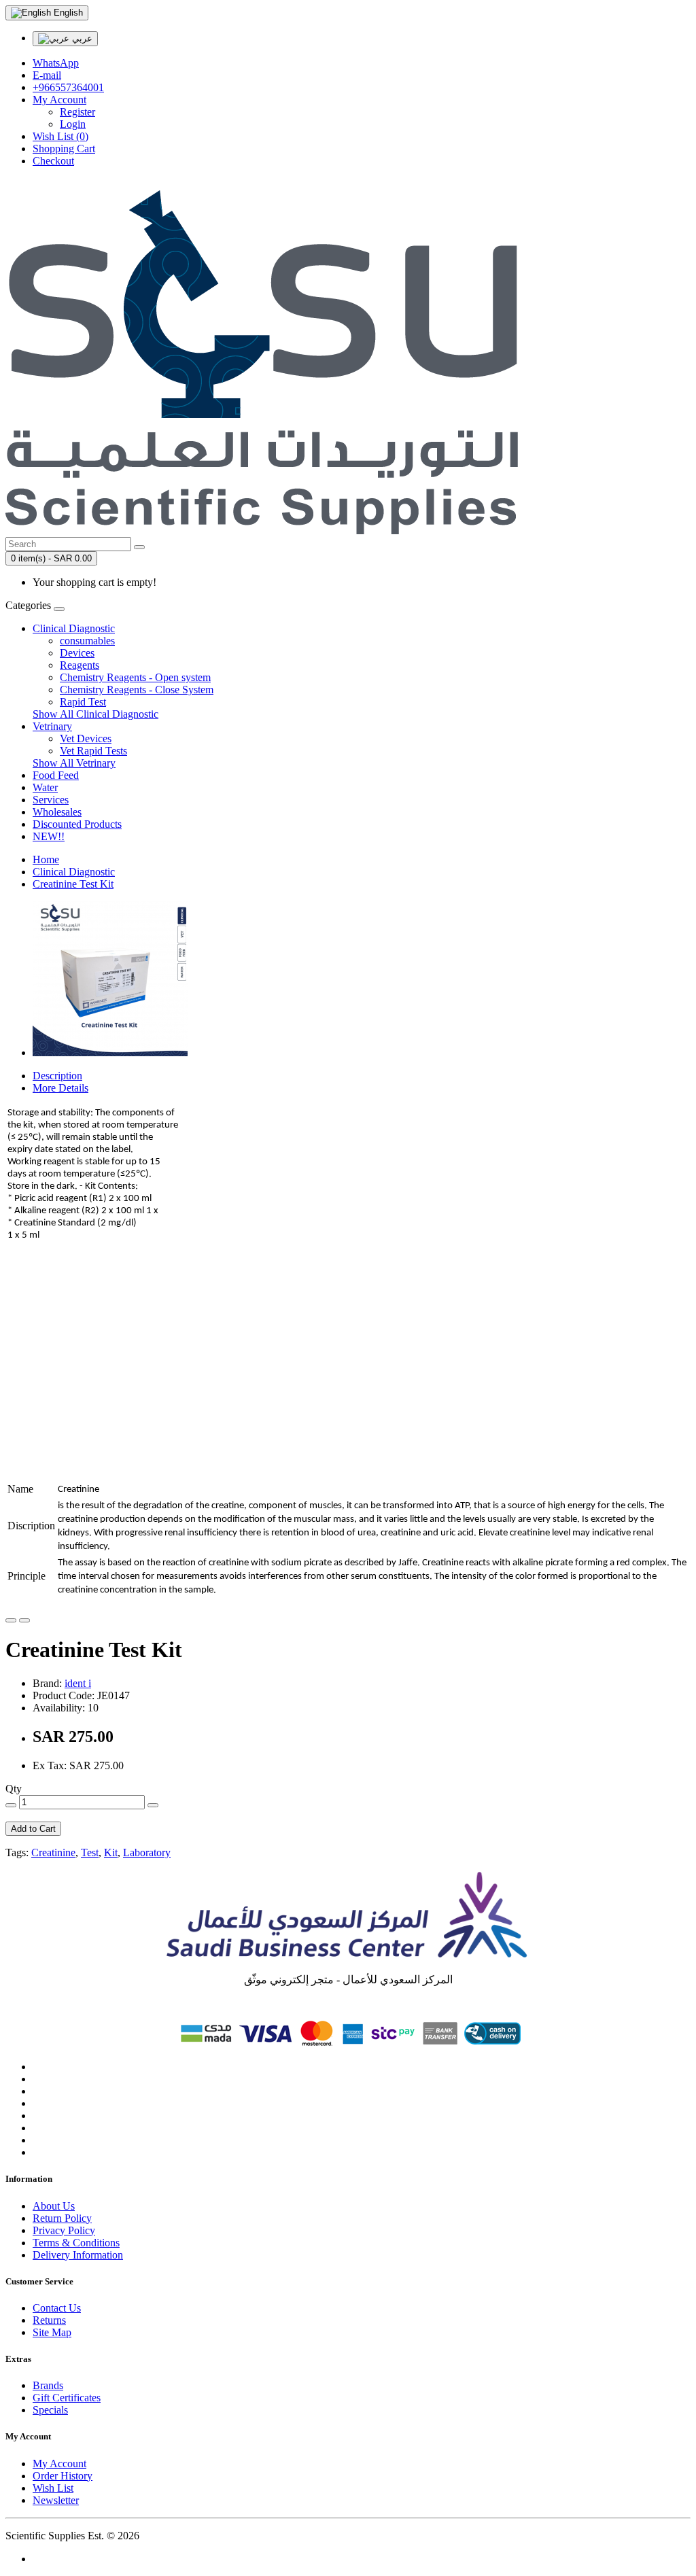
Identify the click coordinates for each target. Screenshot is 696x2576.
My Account (59, 2464)
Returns (49, 2320)
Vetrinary (52, 726)
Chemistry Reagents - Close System (137, 690)
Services (51, 800)
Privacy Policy (64, 2230)
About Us (54, 2206)
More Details (60, 1088)
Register (77, 112)
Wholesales (57, 812)
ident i (78, 1683)
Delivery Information (78, 2255)
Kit (111, 1852)
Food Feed (56, 775)
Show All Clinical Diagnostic (95, 714)
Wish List (53, 2488)
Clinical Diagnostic (74, 628)
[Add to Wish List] (11, 1620)
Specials (50, 2410)
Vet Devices (86, 738)
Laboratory (147, 1852)
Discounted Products (77, 824)
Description (57, 1076)
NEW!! (49, 836)
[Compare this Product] (24, 1620)
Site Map (52, 2332)
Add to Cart (33, 1829)
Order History (63, 2476)
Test (90, 1852)
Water (45, 787)
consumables (87, 641)
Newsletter (56, 2500)
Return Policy (62, 2218)
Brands (48, 2385)
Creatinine (53, 1852)
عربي (81, 38)
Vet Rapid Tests (93, 751)
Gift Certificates (67, 2398)
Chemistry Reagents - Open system (135, 677)
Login (73, 124)
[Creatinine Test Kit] (110, 1052)
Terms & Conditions (76, 2243)
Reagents (80, 665)
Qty (14, 1789)
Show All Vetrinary (74, 763)
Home (46, 859)
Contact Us (57, 2308)
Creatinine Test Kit (73, 884)
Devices (77, 653)
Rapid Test (83, 702)
